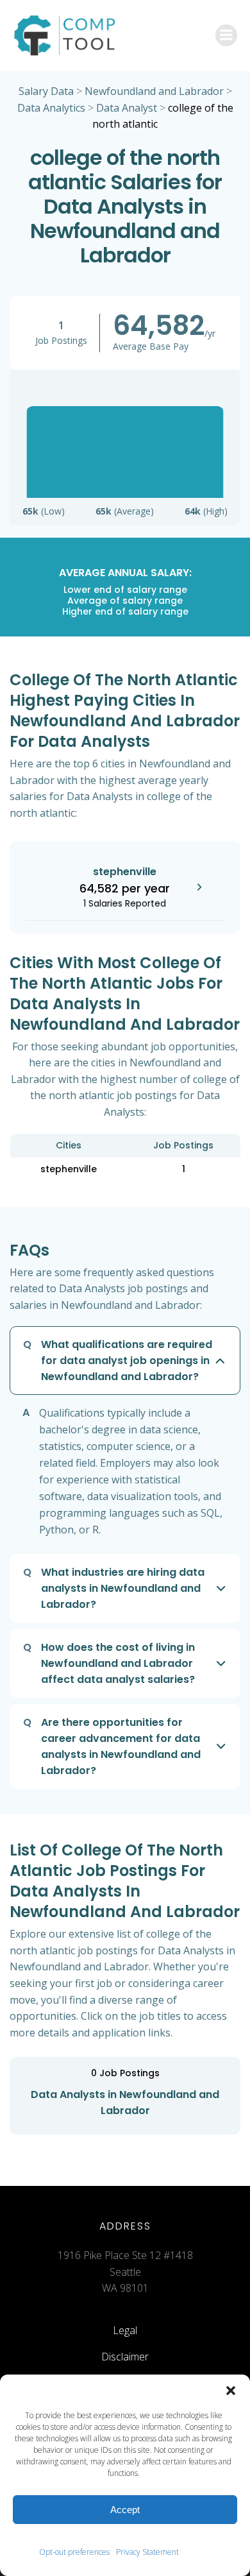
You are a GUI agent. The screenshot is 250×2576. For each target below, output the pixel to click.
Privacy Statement (147, 2552)
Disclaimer (125, 2357)
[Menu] (226, 35)
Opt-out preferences (74, 2552)
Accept (125, 2510)
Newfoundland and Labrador (154, 91)
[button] (231, 2391)
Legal (125, 2330)
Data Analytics (51, 108)
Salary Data (46, 91)
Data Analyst (127, 108)
